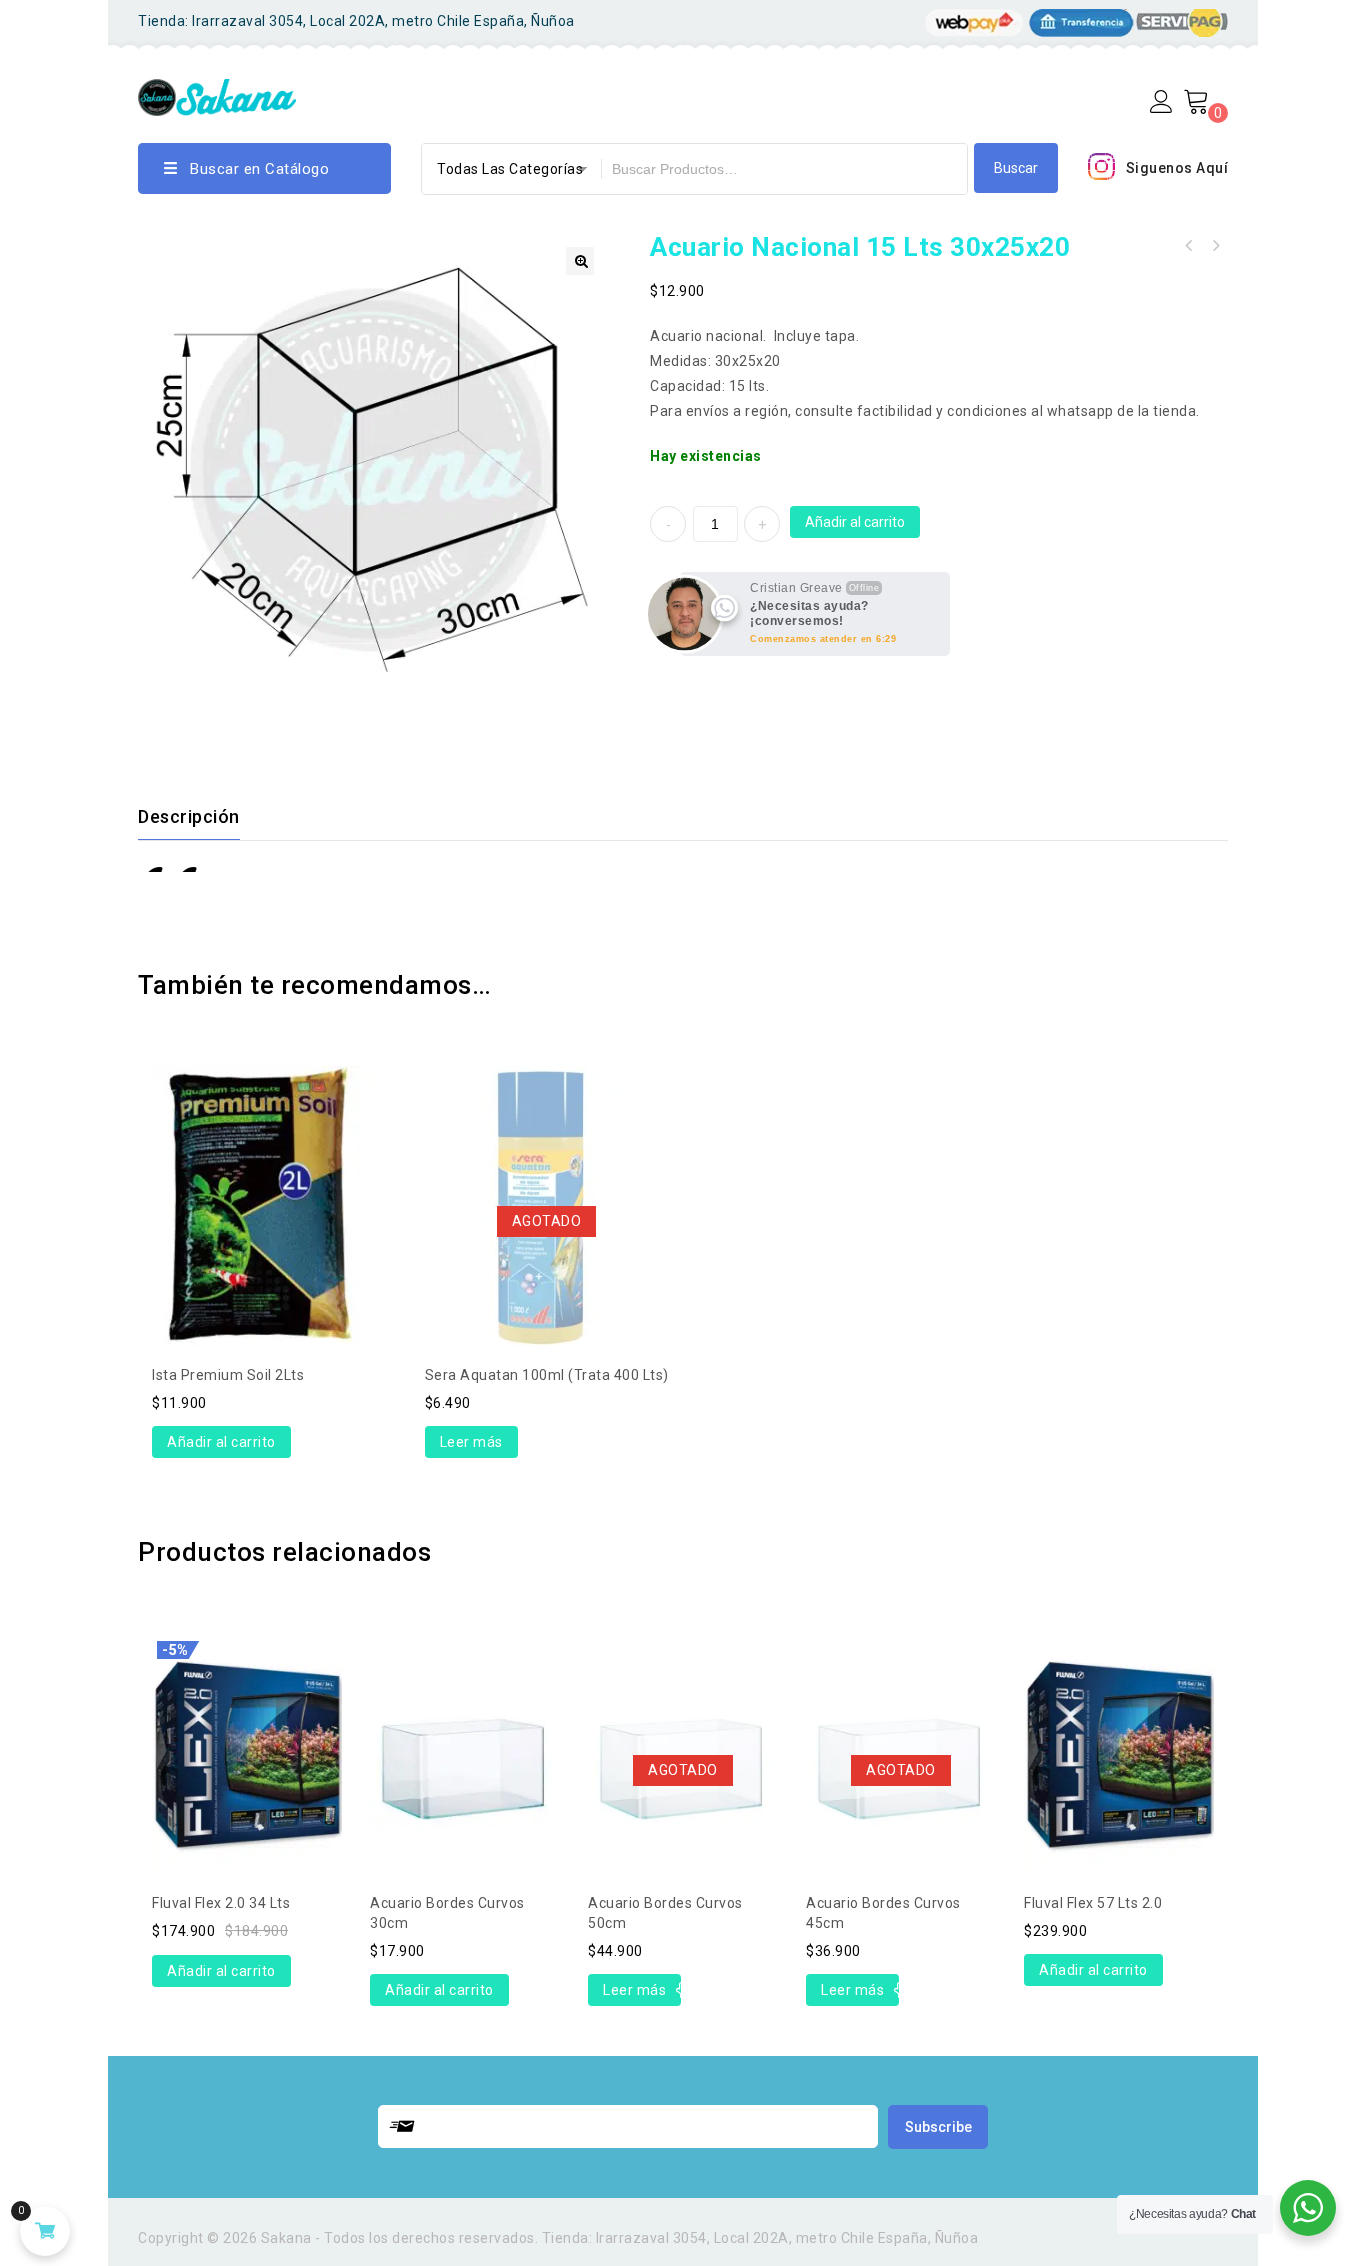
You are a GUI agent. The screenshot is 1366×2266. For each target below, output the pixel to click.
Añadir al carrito (855, 522)
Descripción (189, 816)
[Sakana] (217, 94)
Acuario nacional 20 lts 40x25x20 (1189, 246)
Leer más (471, 1442)
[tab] (201, 817)
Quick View (264, 1153)
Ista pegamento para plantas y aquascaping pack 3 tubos (1215, 246)
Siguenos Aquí (1177, 168)
